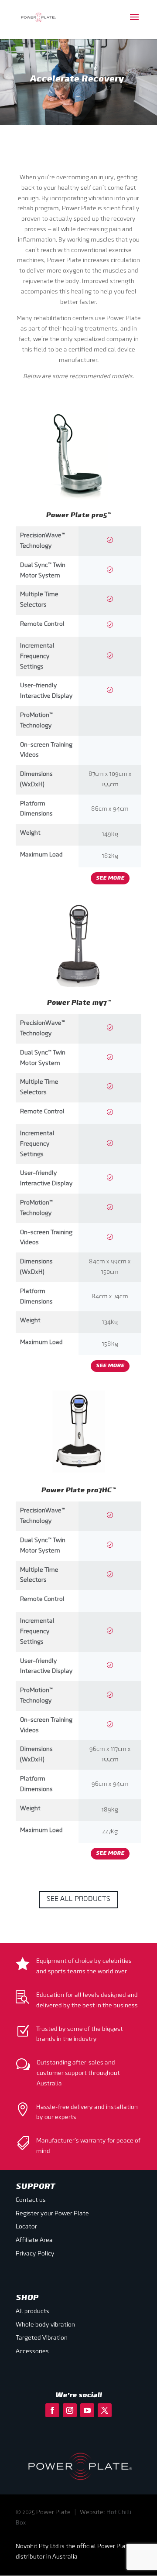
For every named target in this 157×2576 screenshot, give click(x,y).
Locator (26, 2227)
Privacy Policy (35, 2254)
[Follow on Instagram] (70, 2410)
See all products (78, 1899)
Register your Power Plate (52, 2214)
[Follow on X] (105, 2410)
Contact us (31, 2200)
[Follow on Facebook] (52, 2410)
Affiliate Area (34, 2240)
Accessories (32, 2352)
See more (110, 878)
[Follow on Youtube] (87, 2410)
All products (32, 2312)
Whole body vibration (45, 2325)
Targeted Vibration (42, 2338)
